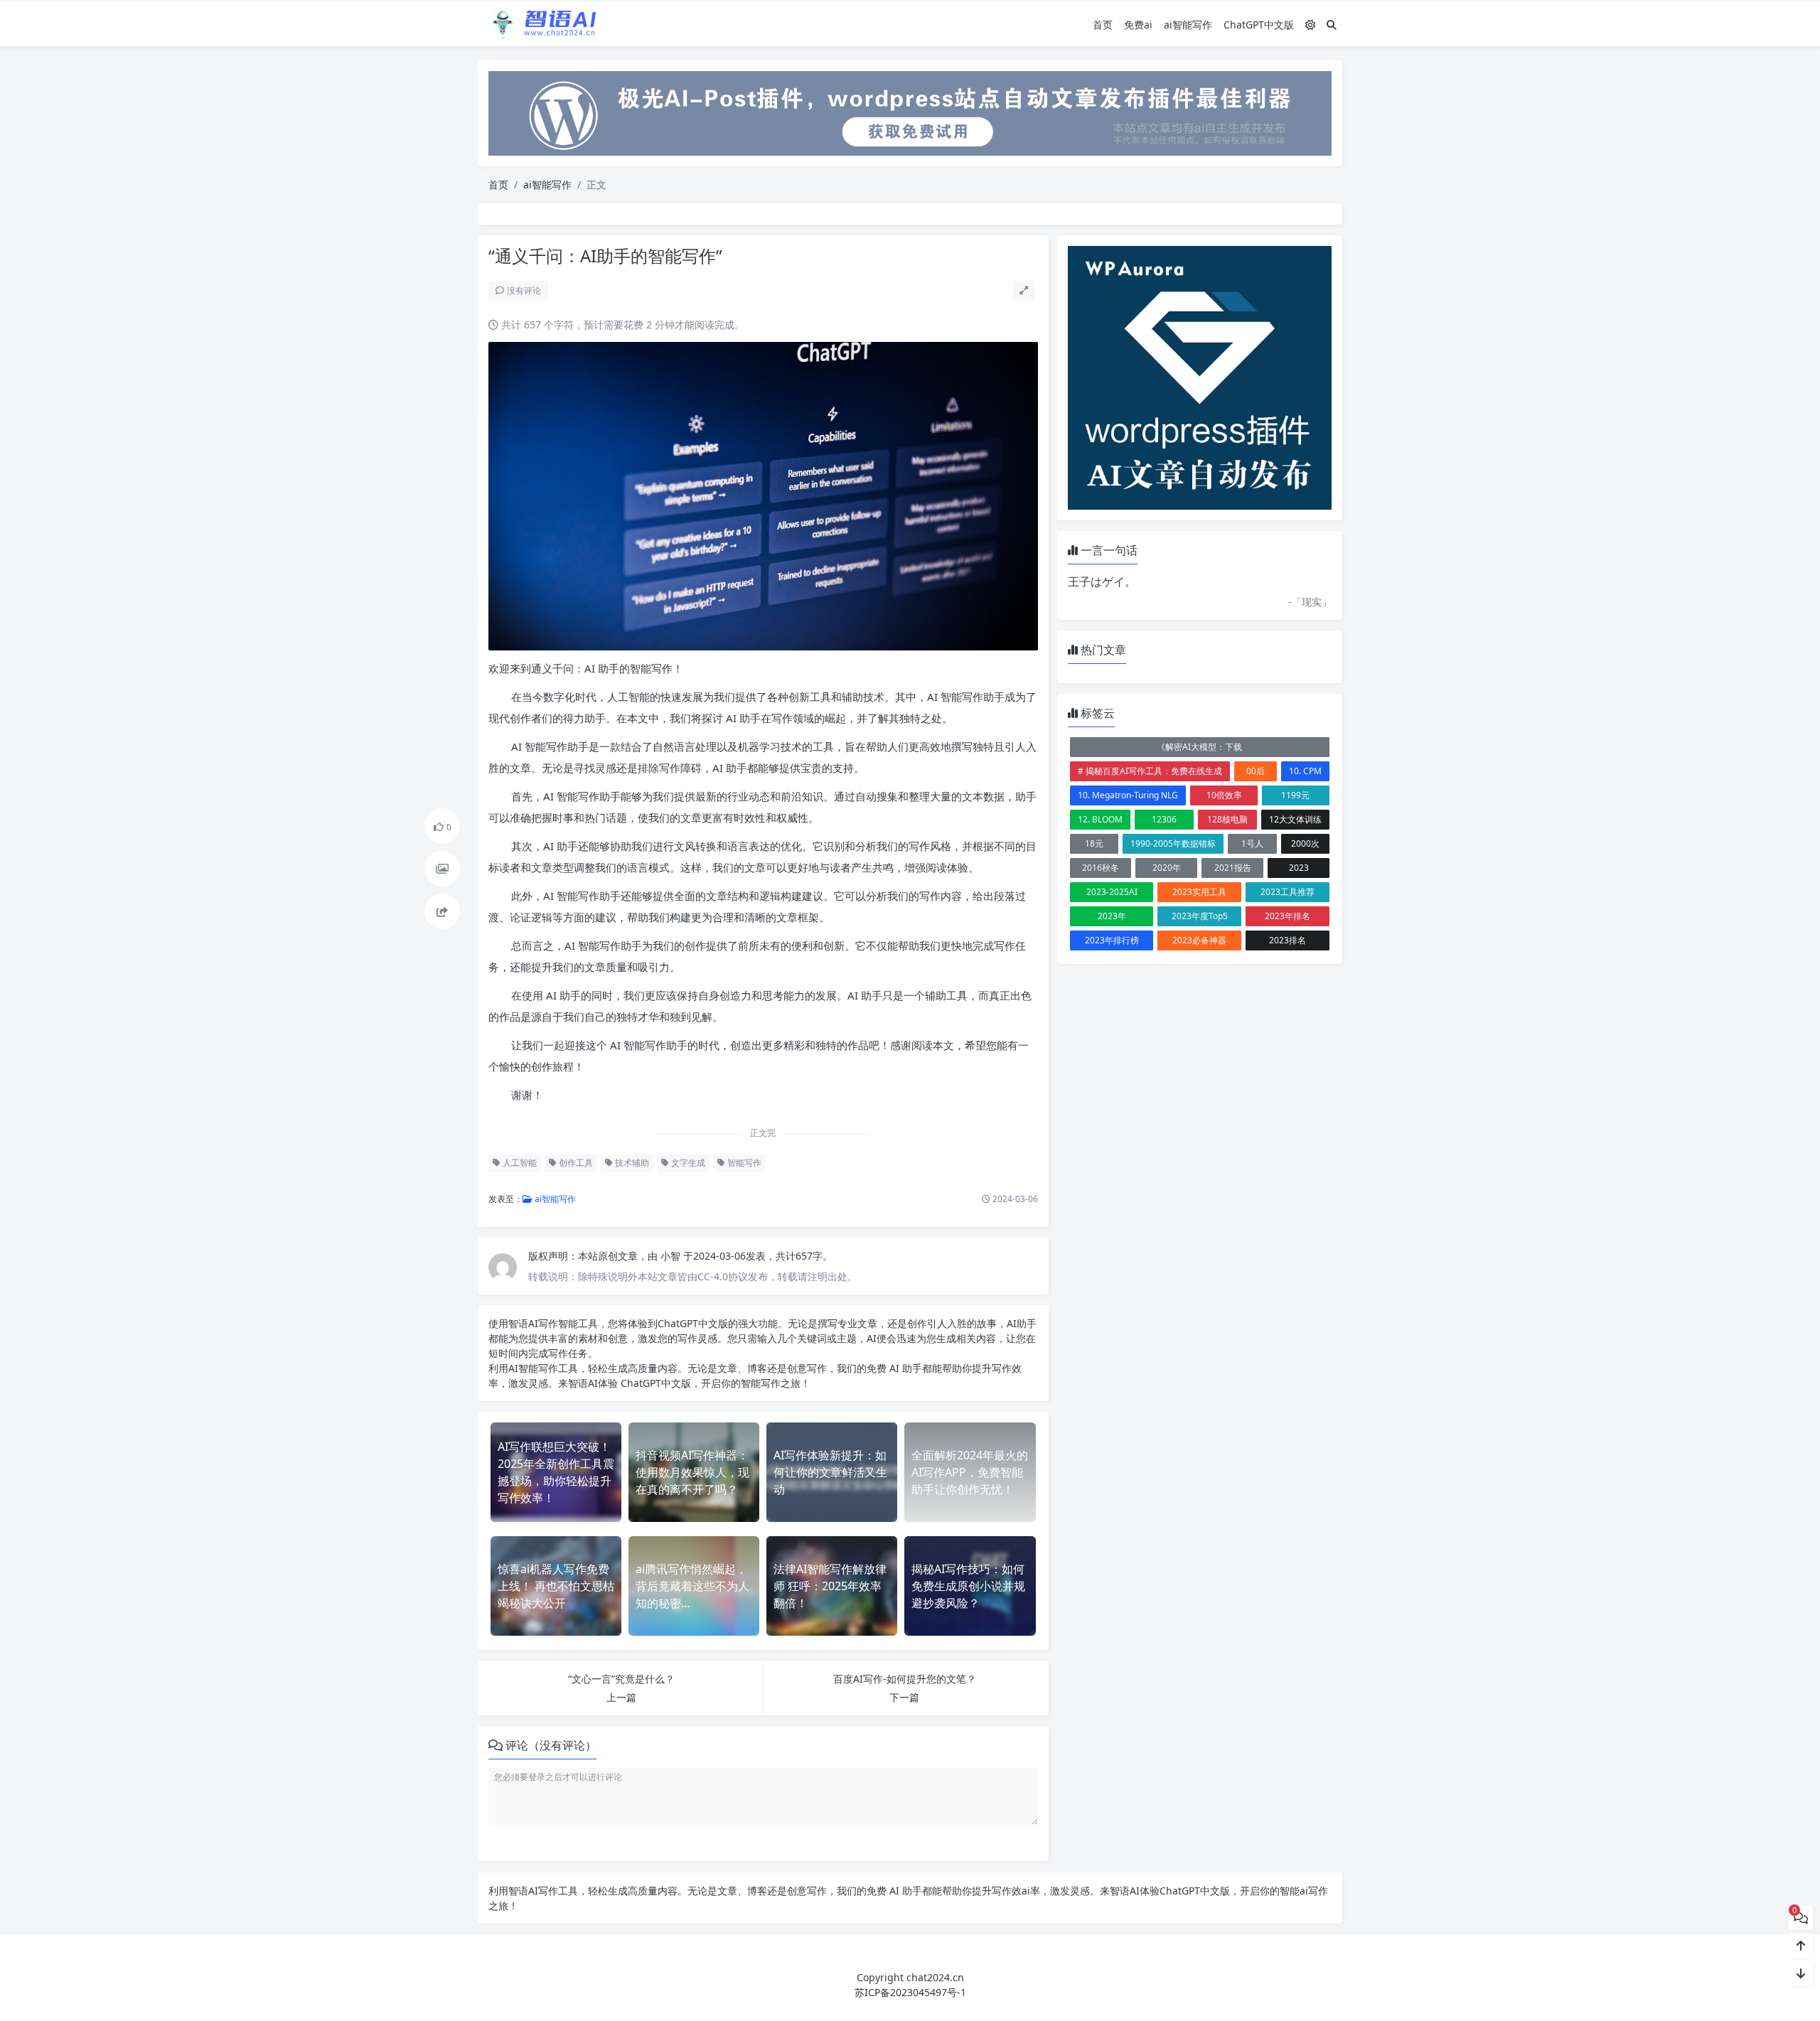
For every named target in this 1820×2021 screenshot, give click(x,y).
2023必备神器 (1199, 940)
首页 (1103, 25)
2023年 (1112, 916)
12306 (1164, 819)
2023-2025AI (1112, 892)
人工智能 (519, 1163)
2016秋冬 (1101, 868)
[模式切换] (1310, 25)
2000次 (1305, 843)
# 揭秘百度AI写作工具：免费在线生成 (1150, 771)
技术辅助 (631, 1163)
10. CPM (1305, 771)
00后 (1256, 771)
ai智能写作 (1188, 25)
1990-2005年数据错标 (1173, 843)
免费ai (1138, 25)
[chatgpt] (910, 112)
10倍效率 (1224, 795)
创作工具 (575, 1163)
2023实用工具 (1199, 892)
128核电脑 (1227, 819)
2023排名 (1288, 940)
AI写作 (543, 1323)
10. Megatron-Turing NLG (1128, 795)
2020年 (1167, 868)
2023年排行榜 (1112, 940)
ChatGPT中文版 (1259, 25)
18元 (1094, 843)
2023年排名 (1288, 916)
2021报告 (1233, 868)
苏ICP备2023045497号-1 (910, 1992)
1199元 (1295, 795)
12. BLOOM (1100, 819)
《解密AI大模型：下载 (1199, 747)
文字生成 (687, 1163)
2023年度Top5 (1200, 916)
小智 (672, 1256)
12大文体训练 (1295, 819)
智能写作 (743, 1163)
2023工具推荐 (1288, 892)
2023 (1299, 868)
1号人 (1252, 843)
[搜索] (1332, 25)
